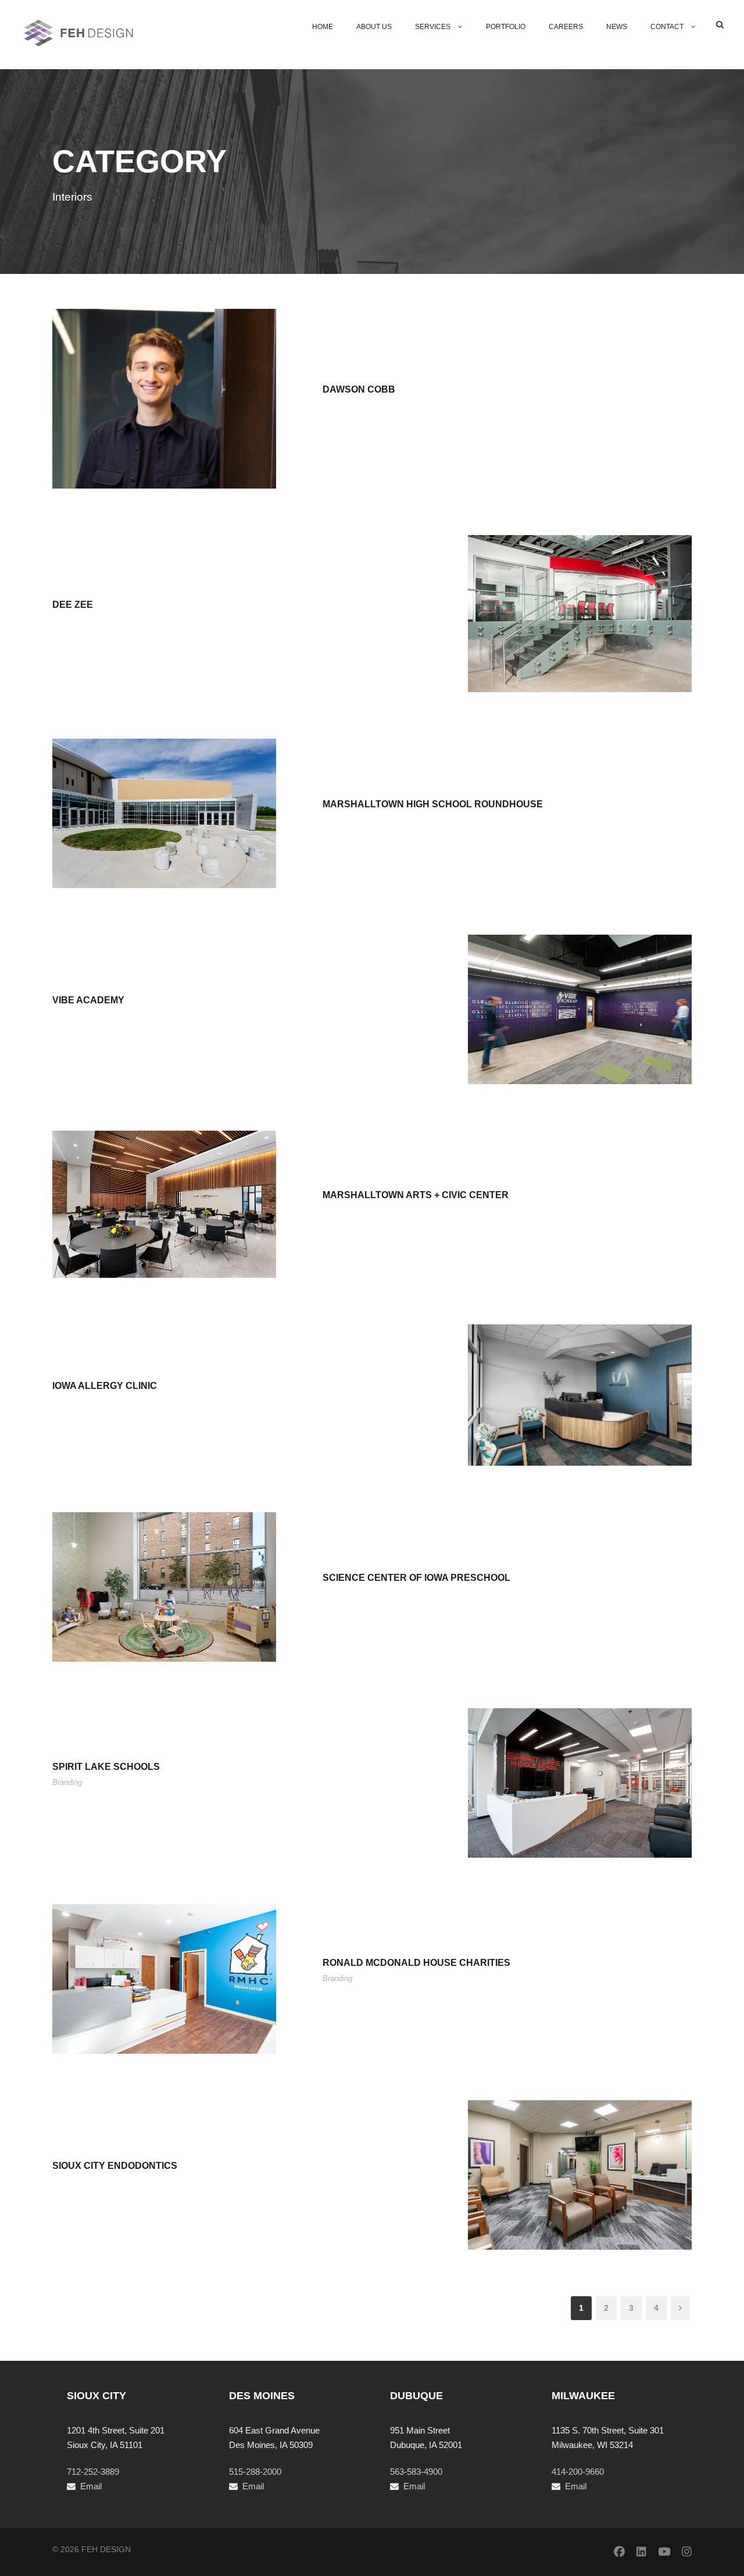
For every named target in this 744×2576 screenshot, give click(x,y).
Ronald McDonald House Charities (416, 1963)
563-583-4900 (416, 2472)
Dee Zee (73, 605)
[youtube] (664, 2552)
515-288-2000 (255, 2472)
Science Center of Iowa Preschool (416, 1578)
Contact (667, 27)
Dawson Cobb (359, 389)
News (617, 27)
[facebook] (619, 2552)
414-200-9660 (578, 2472)
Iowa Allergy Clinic (105, 1386)
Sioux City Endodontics (115, 2166)
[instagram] (687, 2552)
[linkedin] (641, 2552)
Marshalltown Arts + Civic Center (416, 1195)
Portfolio (506, 27)
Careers (566, 27)
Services (433, 27)
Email (91, 2486)
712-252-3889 (93, 2472)
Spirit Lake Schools (106, 1767)
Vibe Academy (88, 1000)
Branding (67, 1782)
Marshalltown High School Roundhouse (433, 804)
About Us (374, 27)
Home (323, 27)
